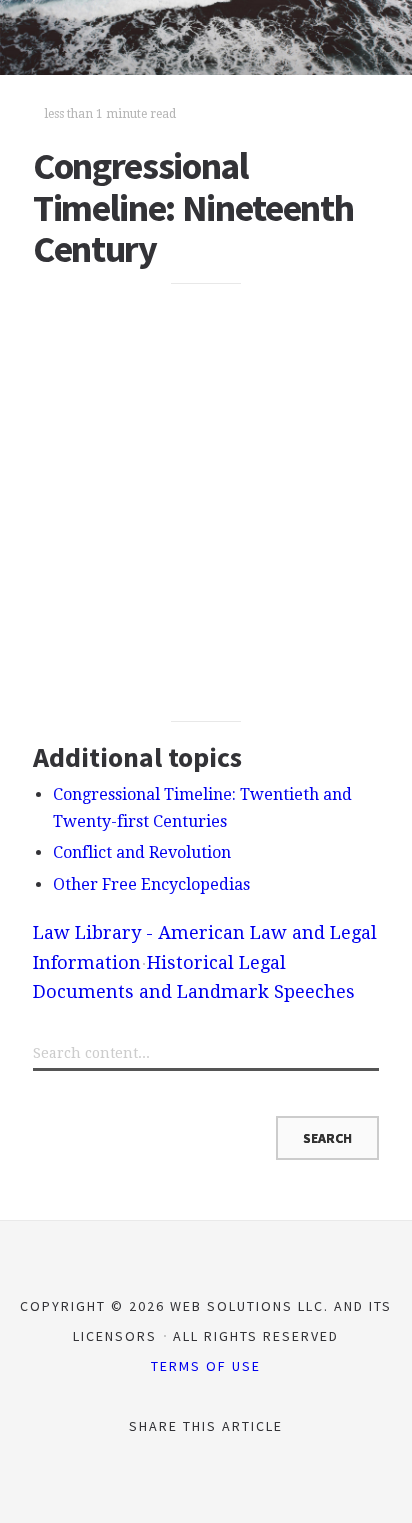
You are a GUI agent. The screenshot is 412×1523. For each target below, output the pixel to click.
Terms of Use (206, 1366)
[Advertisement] (206, 502)
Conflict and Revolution (142, 852)
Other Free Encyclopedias (151, 884)
